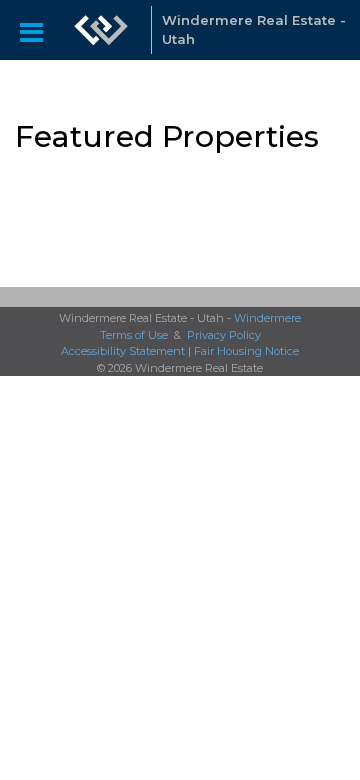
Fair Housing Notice (246, 351)
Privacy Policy (224, 335)
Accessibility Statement (123, 351)
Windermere (267, 318)
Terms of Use (134, 335)
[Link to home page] (101, 30)
